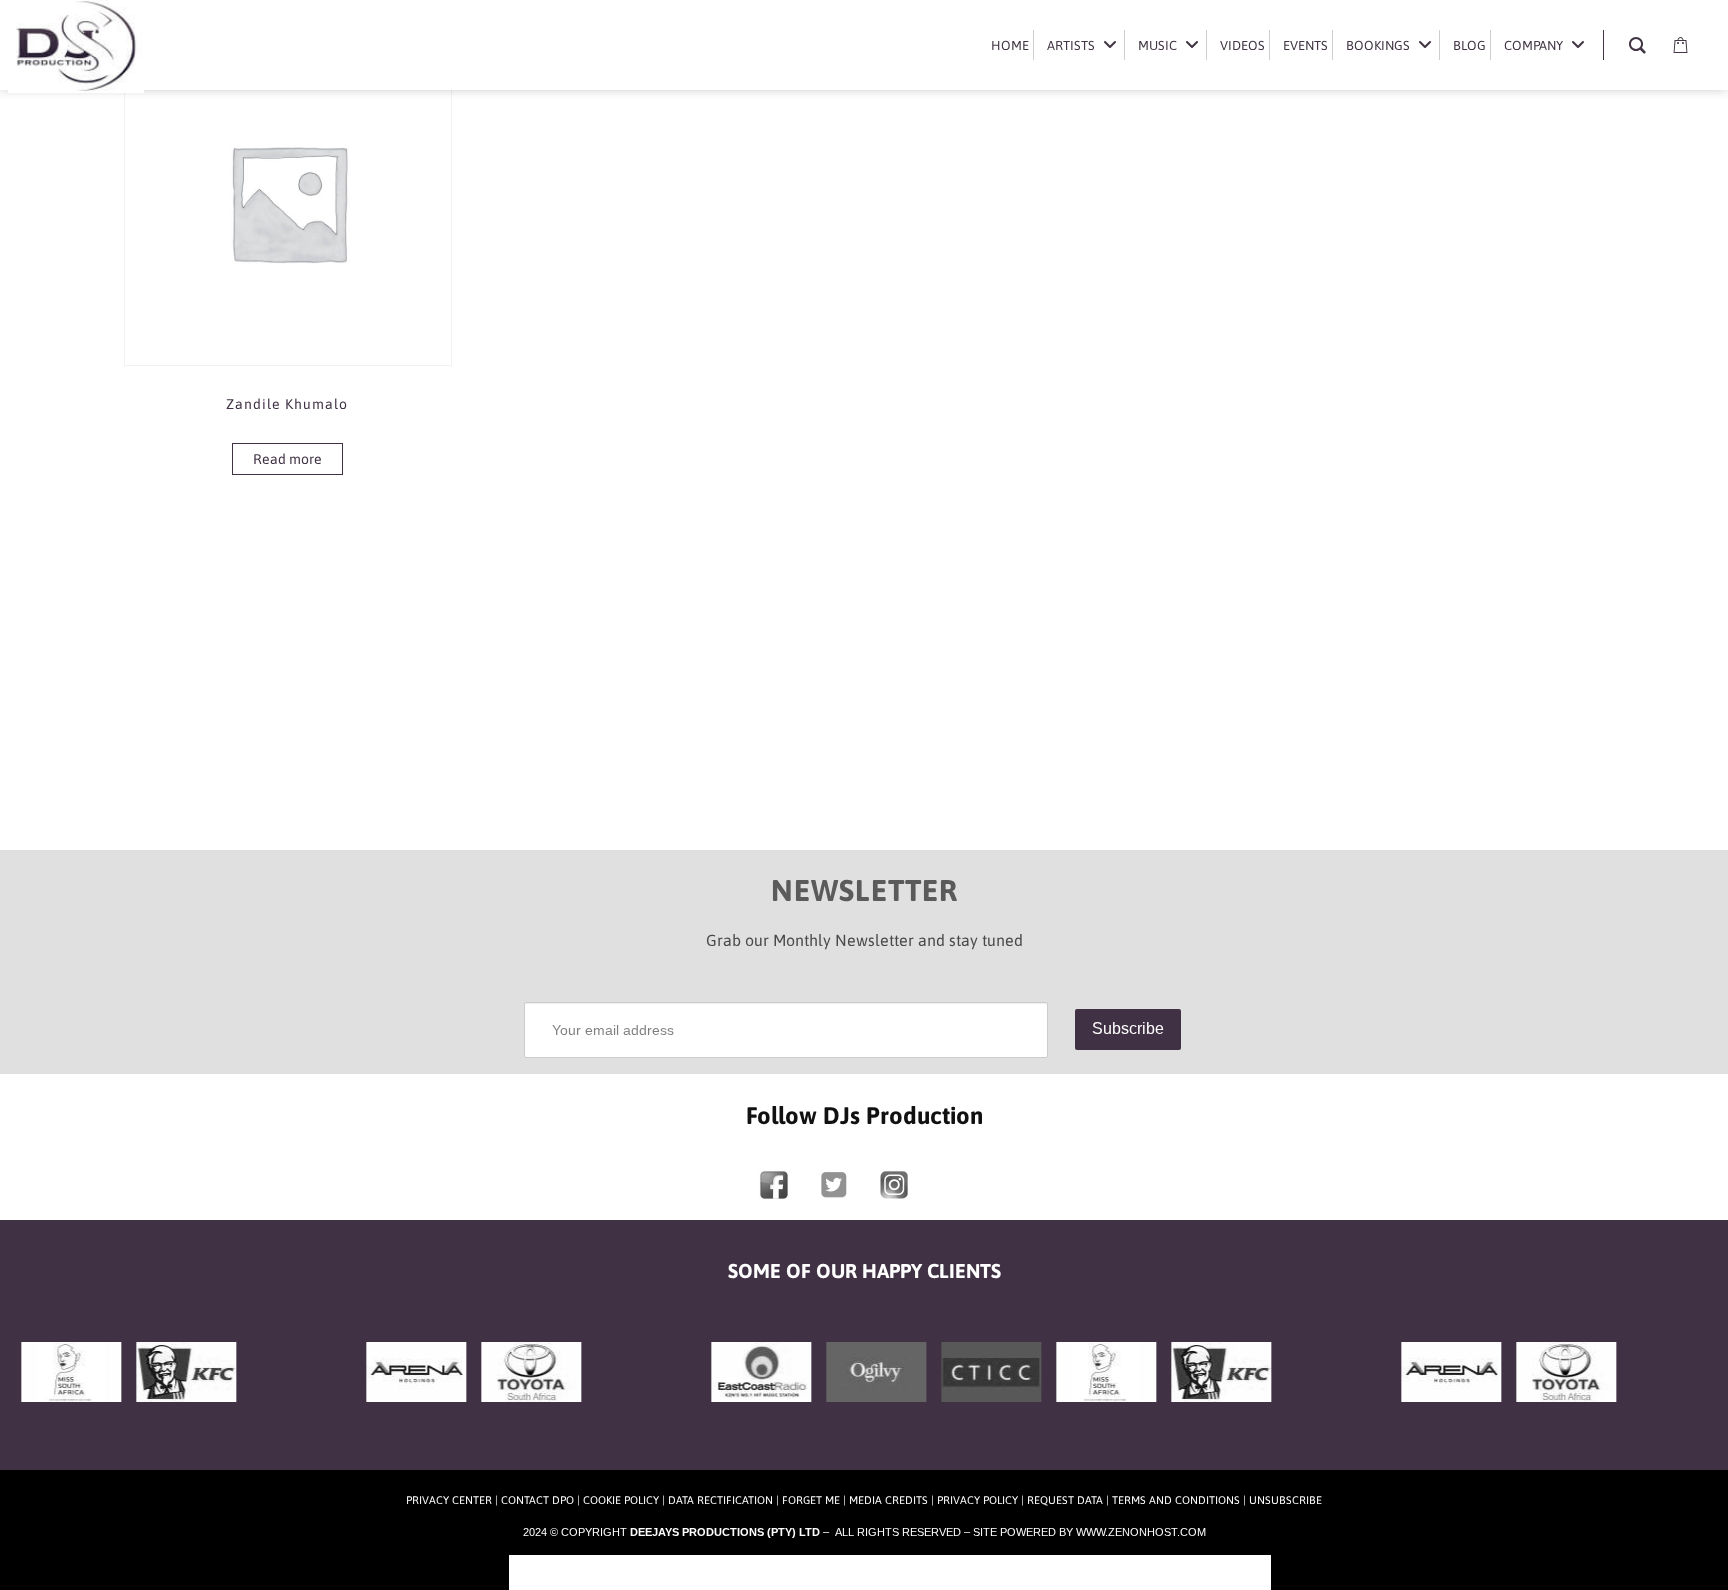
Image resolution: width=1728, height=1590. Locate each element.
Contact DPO (537, 1500)
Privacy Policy (977, 1500)
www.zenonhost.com (1141, 1532)
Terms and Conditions (1176, 1500)
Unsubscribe (1285, 1500)
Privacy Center (449, 1500)
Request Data (1065, 1500)
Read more (287, 459)
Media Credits (888, 1500)
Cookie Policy (621, 1500)
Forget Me (811, 1500)
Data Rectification (720, 1500)
